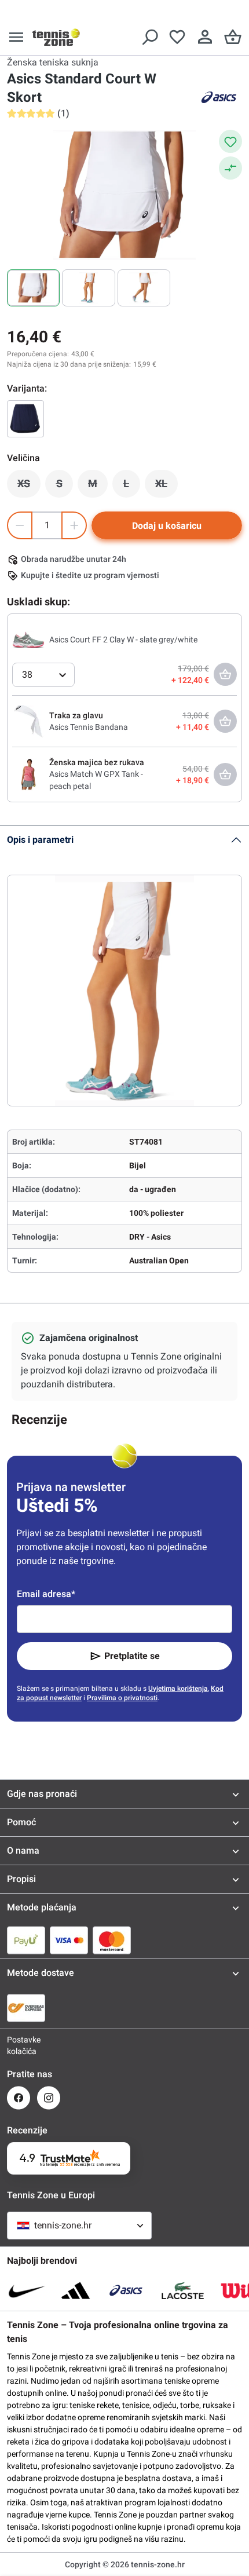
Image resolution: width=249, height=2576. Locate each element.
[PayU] (26, 1940)
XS (29, 487)
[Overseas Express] (26, 2008)
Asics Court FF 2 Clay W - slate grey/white (123, 640)
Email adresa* (46, 1594)
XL (166, 487)
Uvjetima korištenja (178, 1689)
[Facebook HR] (19, 2098)
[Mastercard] (112, 1940)
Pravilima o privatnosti (122, 1698)
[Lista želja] (177, 37)
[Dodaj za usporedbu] (230, 168)
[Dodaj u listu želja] (230, 141)
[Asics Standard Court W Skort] (25, 419)
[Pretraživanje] (149, 37)
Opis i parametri (40, 840)
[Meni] (16, 37)
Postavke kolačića (19, 2045)
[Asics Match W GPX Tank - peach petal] (28, 774)
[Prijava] (205, 37)
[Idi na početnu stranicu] (56, 37)
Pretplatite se (132, 1656)
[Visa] (69, 1940)
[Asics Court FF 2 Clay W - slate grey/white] (28, 639)
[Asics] (219, 97)
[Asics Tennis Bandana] (28, 721)
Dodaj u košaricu (167, 526)
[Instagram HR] (49, 2098)
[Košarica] (233, 37)
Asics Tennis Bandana (89, 727)
